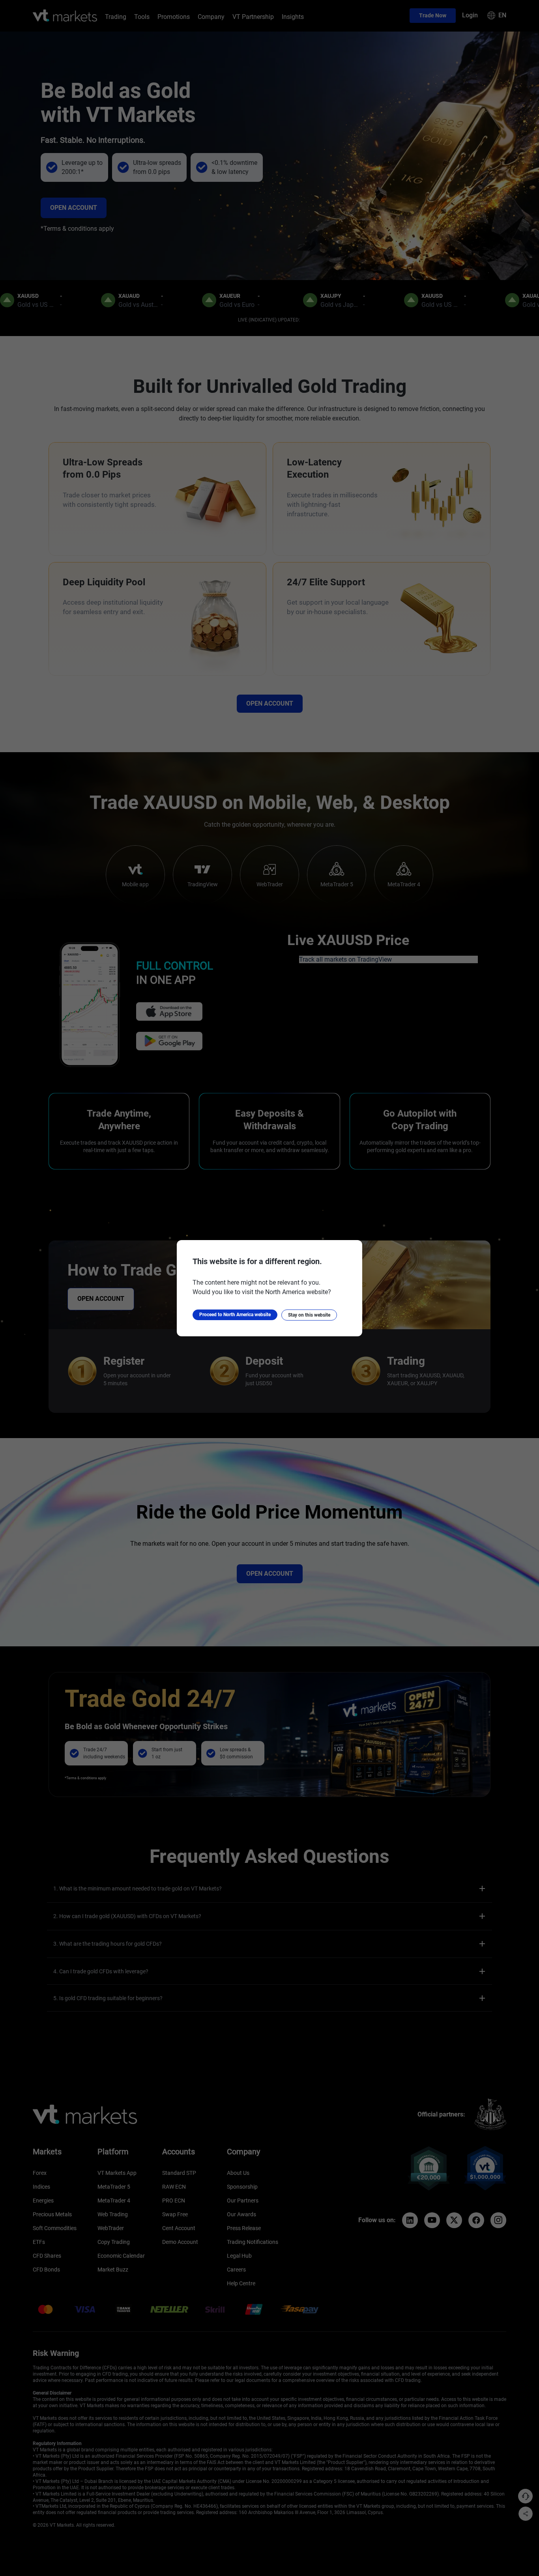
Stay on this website (309, 1315)
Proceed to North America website (235, 1315)
